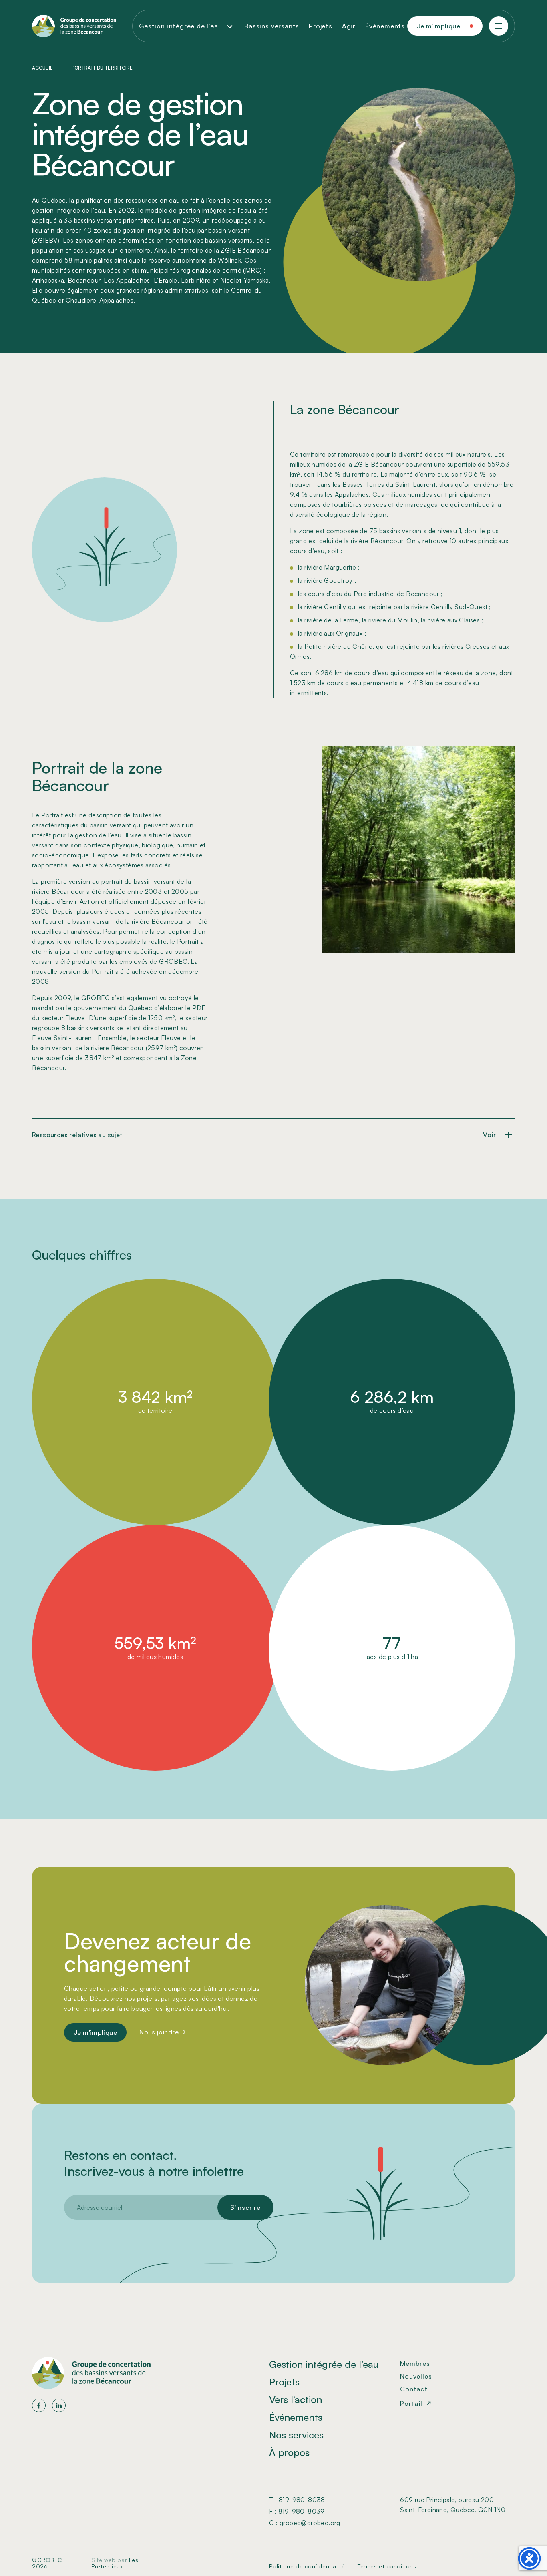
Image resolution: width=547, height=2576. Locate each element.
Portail (411, 2403)
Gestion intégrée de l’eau (324, 2364)
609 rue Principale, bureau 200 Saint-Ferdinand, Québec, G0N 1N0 (453, 2505)
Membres (415, 2363)
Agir (349, 26)
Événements (385, 26)
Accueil (42, 68)
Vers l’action (296, 2399)
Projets (321, 26)
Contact (414, 2389)
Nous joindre (159, 2032)
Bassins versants (272, 26)
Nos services (296, 2435)
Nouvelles (416, 2376)
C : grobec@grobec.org (305, 2523)
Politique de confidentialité (307, 2566)
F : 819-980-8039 (297, 2511)
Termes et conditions (387, 2566)
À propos (289, 2452)
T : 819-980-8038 (297, 2500)
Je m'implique (438, 26)
